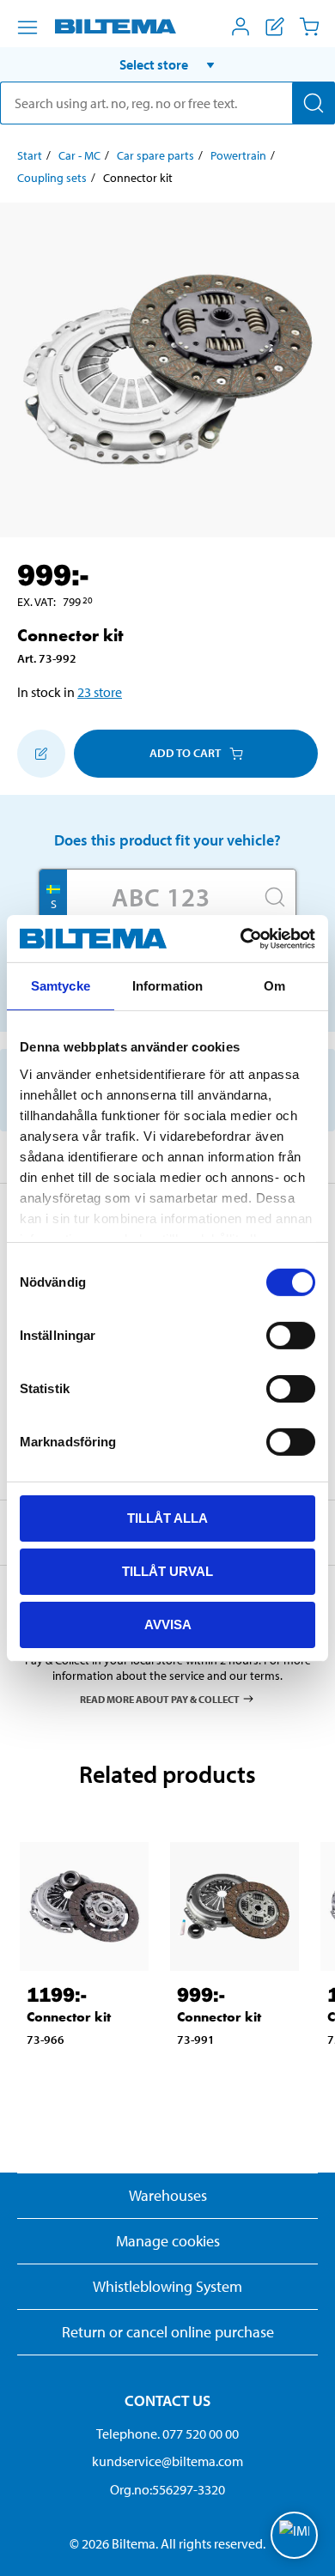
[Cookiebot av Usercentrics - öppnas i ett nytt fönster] (241, 938)
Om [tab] (274, 986)
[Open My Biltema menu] (241, 27)
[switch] (291, 1336)
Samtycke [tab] (61, 986)
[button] (167, 64)
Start (30, 155)
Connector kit (69, 2017)
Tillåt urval (167, 1571)
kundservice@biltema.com (167, 2461)
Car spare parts (155, 155)
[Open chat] (294, 2535)
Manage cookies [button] (168, 2241)
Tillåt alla (167, 1518)
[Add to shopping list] (41, 754)
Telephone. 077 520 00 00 (167, 2434)
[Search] (314, 103)
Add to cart (185, 753)
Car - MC (79, 155)
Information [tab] (167, 986)
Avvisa (168, 1624)
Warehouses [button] (168, 2195)
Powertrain (238, 155)
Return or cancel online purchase (168, 2332)
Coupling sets (52, 178)
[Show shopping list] (275, 27)
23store (100, 692)
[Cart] (309, 27)
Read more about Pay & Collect (160, 1698)
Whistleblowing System (167, 2286)
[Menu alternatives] (27, 27)
